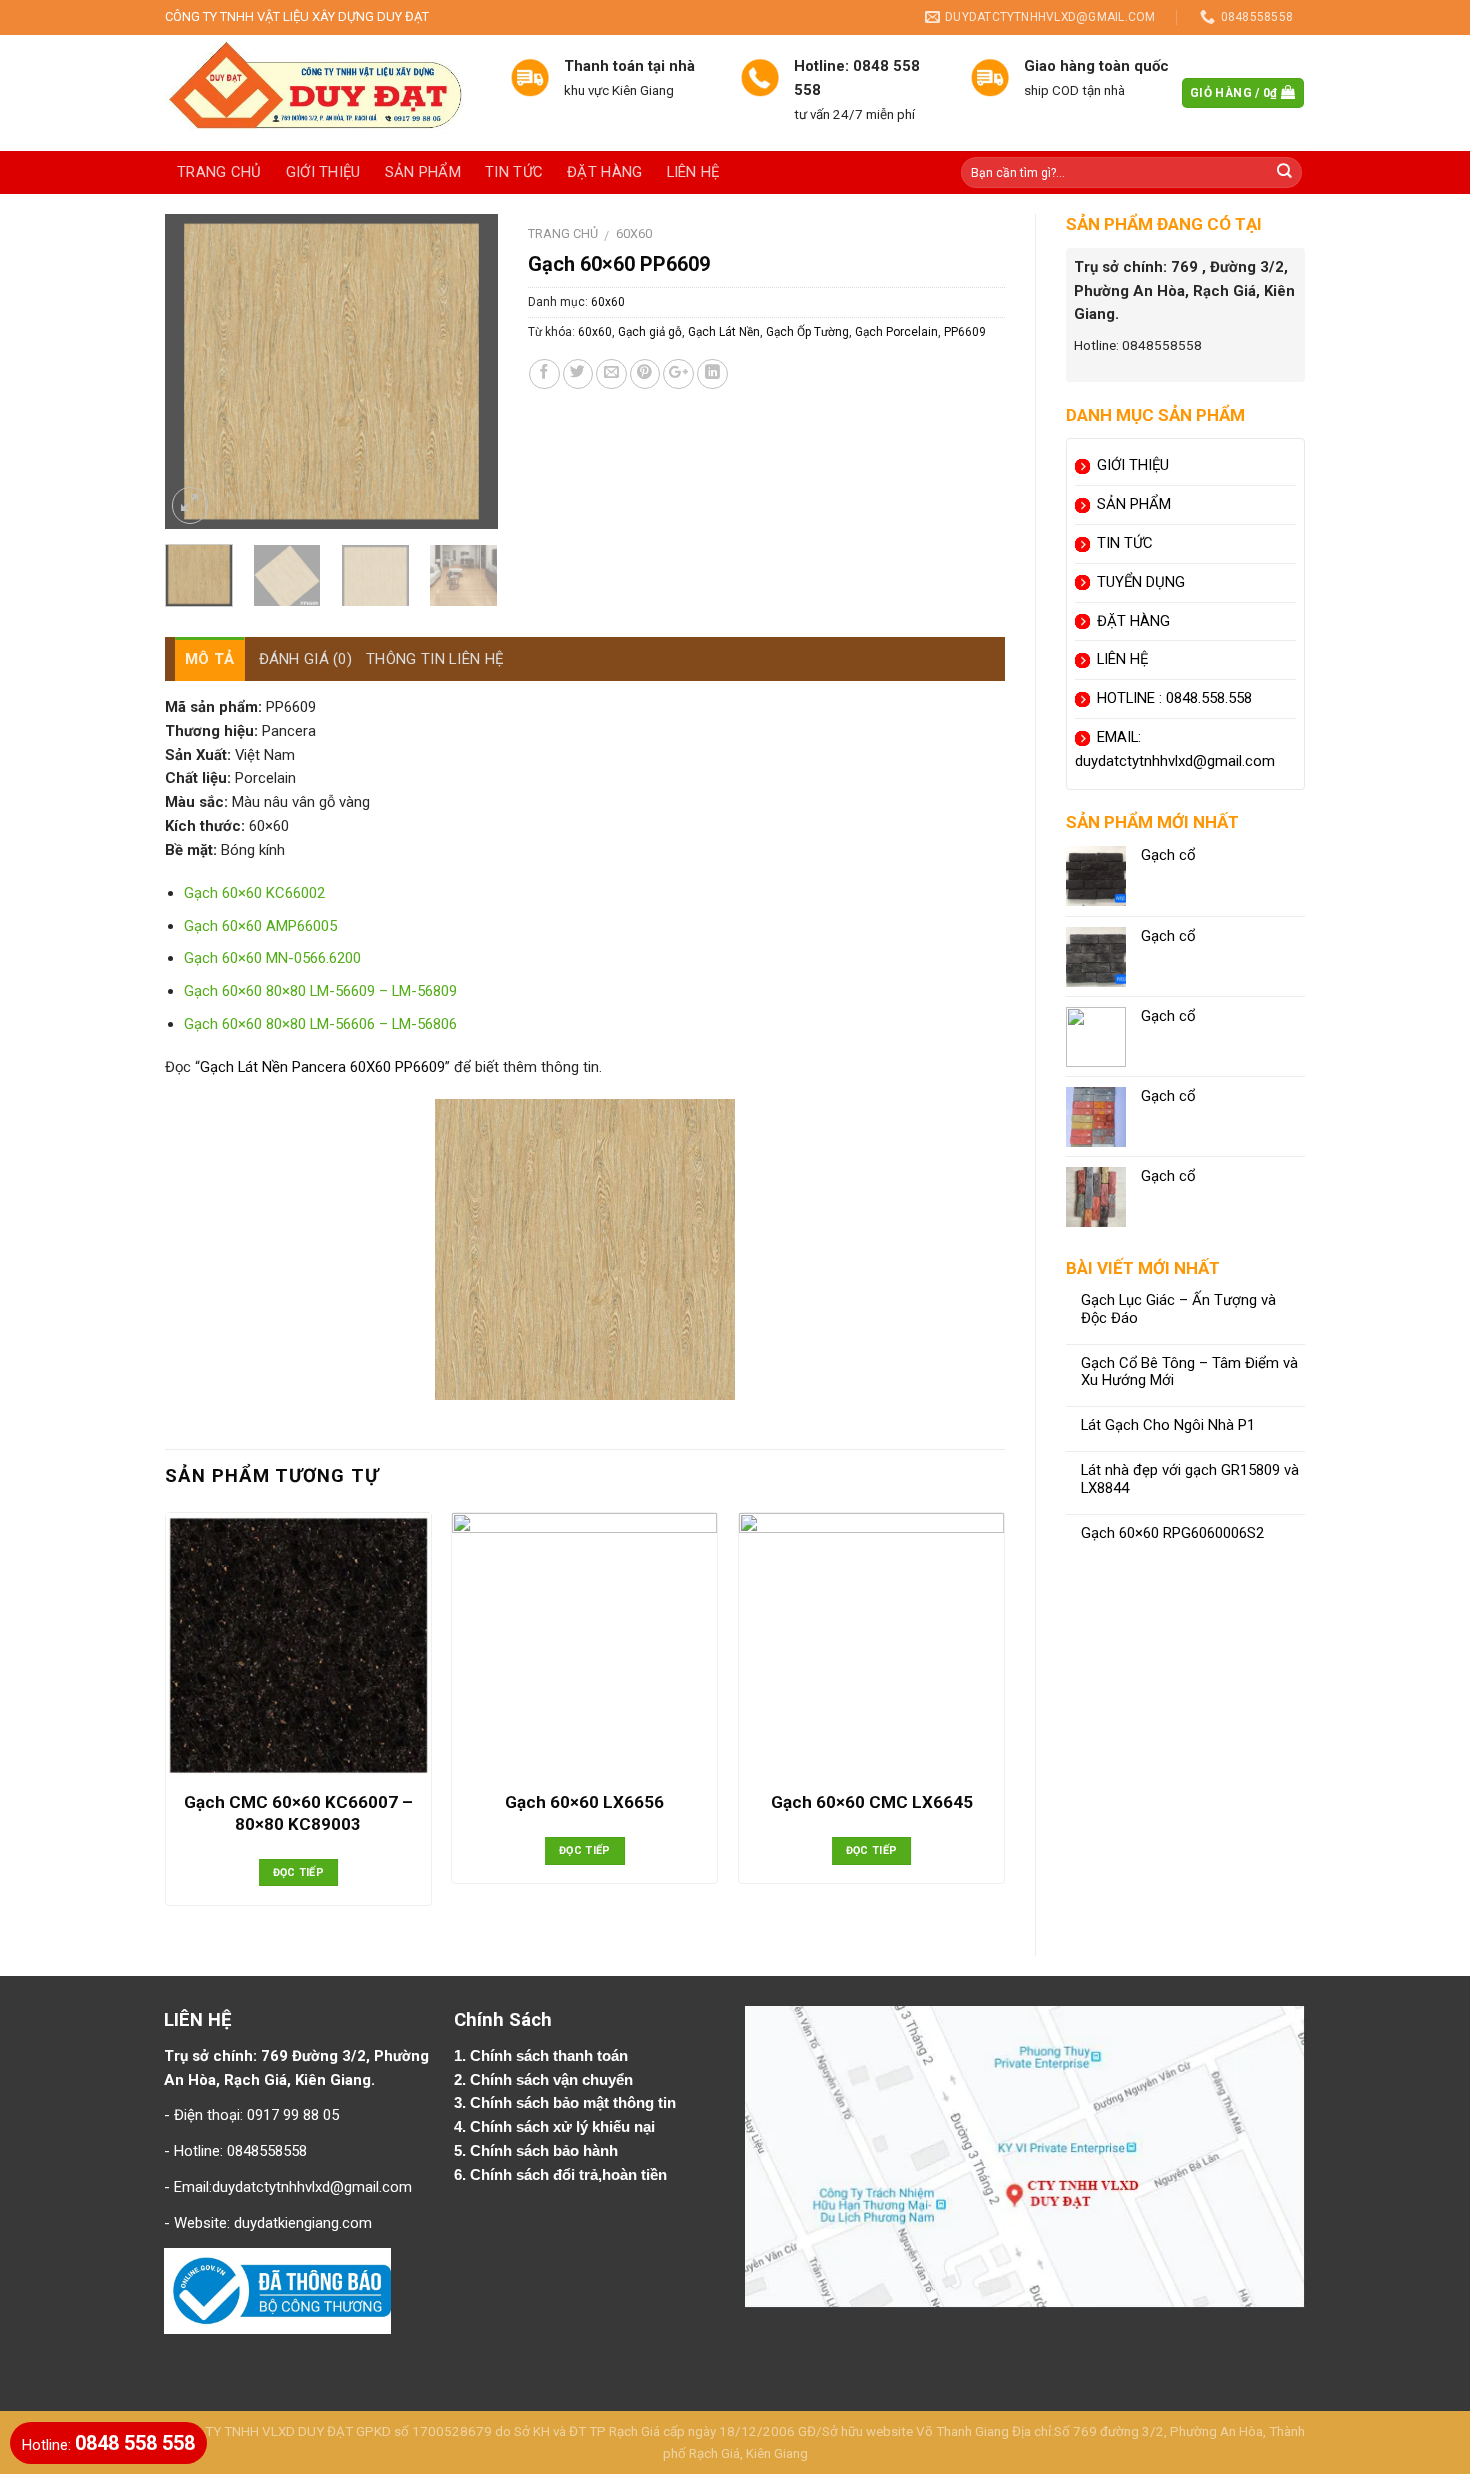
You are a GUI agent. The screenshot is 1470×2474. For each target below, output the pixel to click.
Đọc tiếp (299, 1872)
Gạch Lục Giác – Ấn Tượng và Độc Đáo (1178, 1309)
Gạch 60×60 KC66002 (254, 893)
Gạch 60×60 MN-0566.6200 (272, 958)
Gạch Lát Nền (724, 332)
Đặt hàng (604, 172)
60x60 (634, 233)
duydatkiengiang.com (303, 2223)
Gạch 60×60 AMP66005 (260, 926)
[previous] (197, 371)
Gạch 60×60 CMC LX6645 (872, 1802)
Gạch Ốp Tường (807, 332)
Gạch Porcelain (896, 332)
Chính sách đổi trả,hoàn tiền (568, 2175)
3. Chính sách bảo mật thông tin (567, 2103)
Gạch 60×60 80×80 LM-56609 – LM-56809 (320, 991)
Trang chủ (219, 172)
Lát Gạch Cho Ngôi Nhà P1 (1168, 1425)
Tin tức (514, 172)
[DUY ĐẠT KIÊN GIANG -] (322, 93)
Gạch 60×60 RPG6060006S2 (1172, 1533)
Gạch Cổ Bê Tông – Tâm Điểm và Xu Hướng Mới (1189, 1372)
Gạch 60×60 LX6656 (584, 1802)
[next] (466, 371)
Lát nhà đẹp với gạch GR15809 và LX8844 (1190, 1479)
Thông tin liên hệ (435, 659)
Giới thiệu (323, 172)
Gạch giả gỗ (650, 332)
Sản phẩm (423, 172)
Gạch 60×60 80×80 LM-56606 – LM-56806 (320, 1024)
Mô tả (210, 659)
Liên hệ (693, 172)
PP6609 (965, 332)
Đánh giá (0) (306, 659)
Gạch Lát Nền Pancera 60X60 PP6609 (322, 1067)
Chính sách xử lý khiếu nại (564, 2127)
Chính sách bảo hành (546, 2151)
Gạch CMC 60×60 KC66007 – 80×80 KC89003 (298, 1813)
